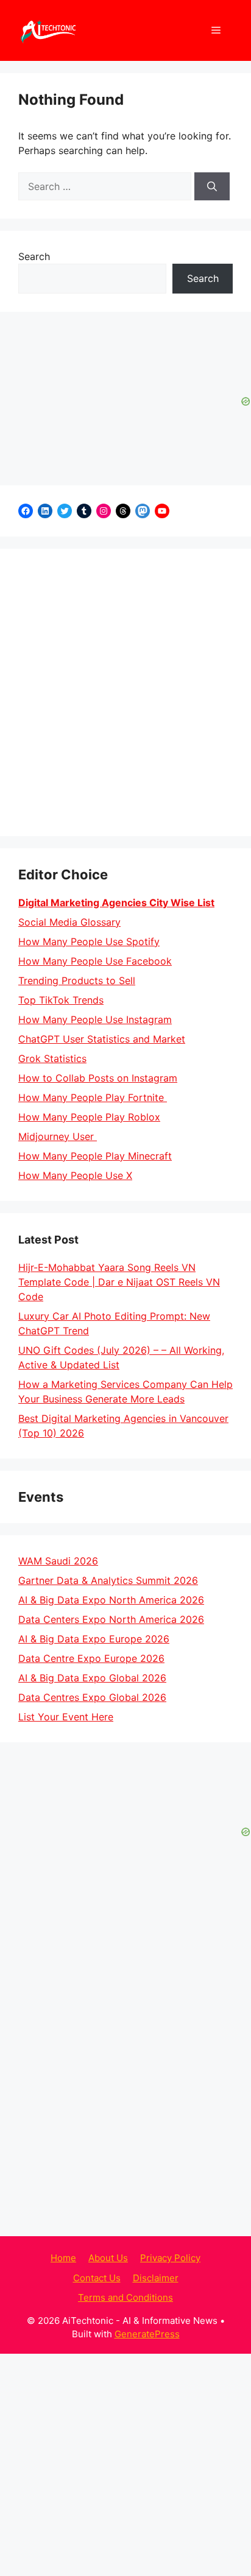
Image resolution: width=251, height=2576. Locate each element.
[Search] (212, 186)
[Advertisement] (125, 692)
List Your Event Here (66, 1717)
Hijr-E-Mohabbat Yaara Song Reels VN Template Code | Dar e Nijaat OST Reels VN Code (119, 1282)
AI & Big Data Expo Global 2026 (92, 1678)
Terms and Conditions (125, 2297)
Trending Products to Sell (77, 980)
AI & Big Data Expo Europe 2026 (94, 1639)
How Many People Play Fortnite (93, 1097)
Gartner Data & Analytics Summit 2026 (108, 1580)
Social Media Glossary (69, 922)
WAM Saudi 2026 (58, 1561)
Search (34, 256)
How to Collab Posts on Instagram (98, 1078)
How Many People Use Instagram (95, 1019)
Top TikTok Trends (61, 1000)
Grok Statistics (52, 1058)
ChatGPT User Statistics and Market (102, 1039)
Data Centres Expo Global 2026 (92, 1697)
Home (63, 2258)
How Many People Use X (75, 1175)
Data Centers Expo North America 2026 (111, 1619)
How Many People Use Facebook (95, 961)
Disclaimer (156, 2278)
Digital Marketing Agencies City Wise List (116, 903)
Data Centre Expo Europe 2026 (91, 1658)
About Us (108, 2258)
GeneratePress (147, 2334)
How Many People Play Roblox (89, 1117)
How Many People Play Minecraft (95, 1156)
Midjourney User (58, 1136)
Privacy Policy (170, 2258)
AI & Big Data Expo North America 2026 (111, 1600)
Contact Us (97, 2278)
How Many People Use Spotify (89, 941)
